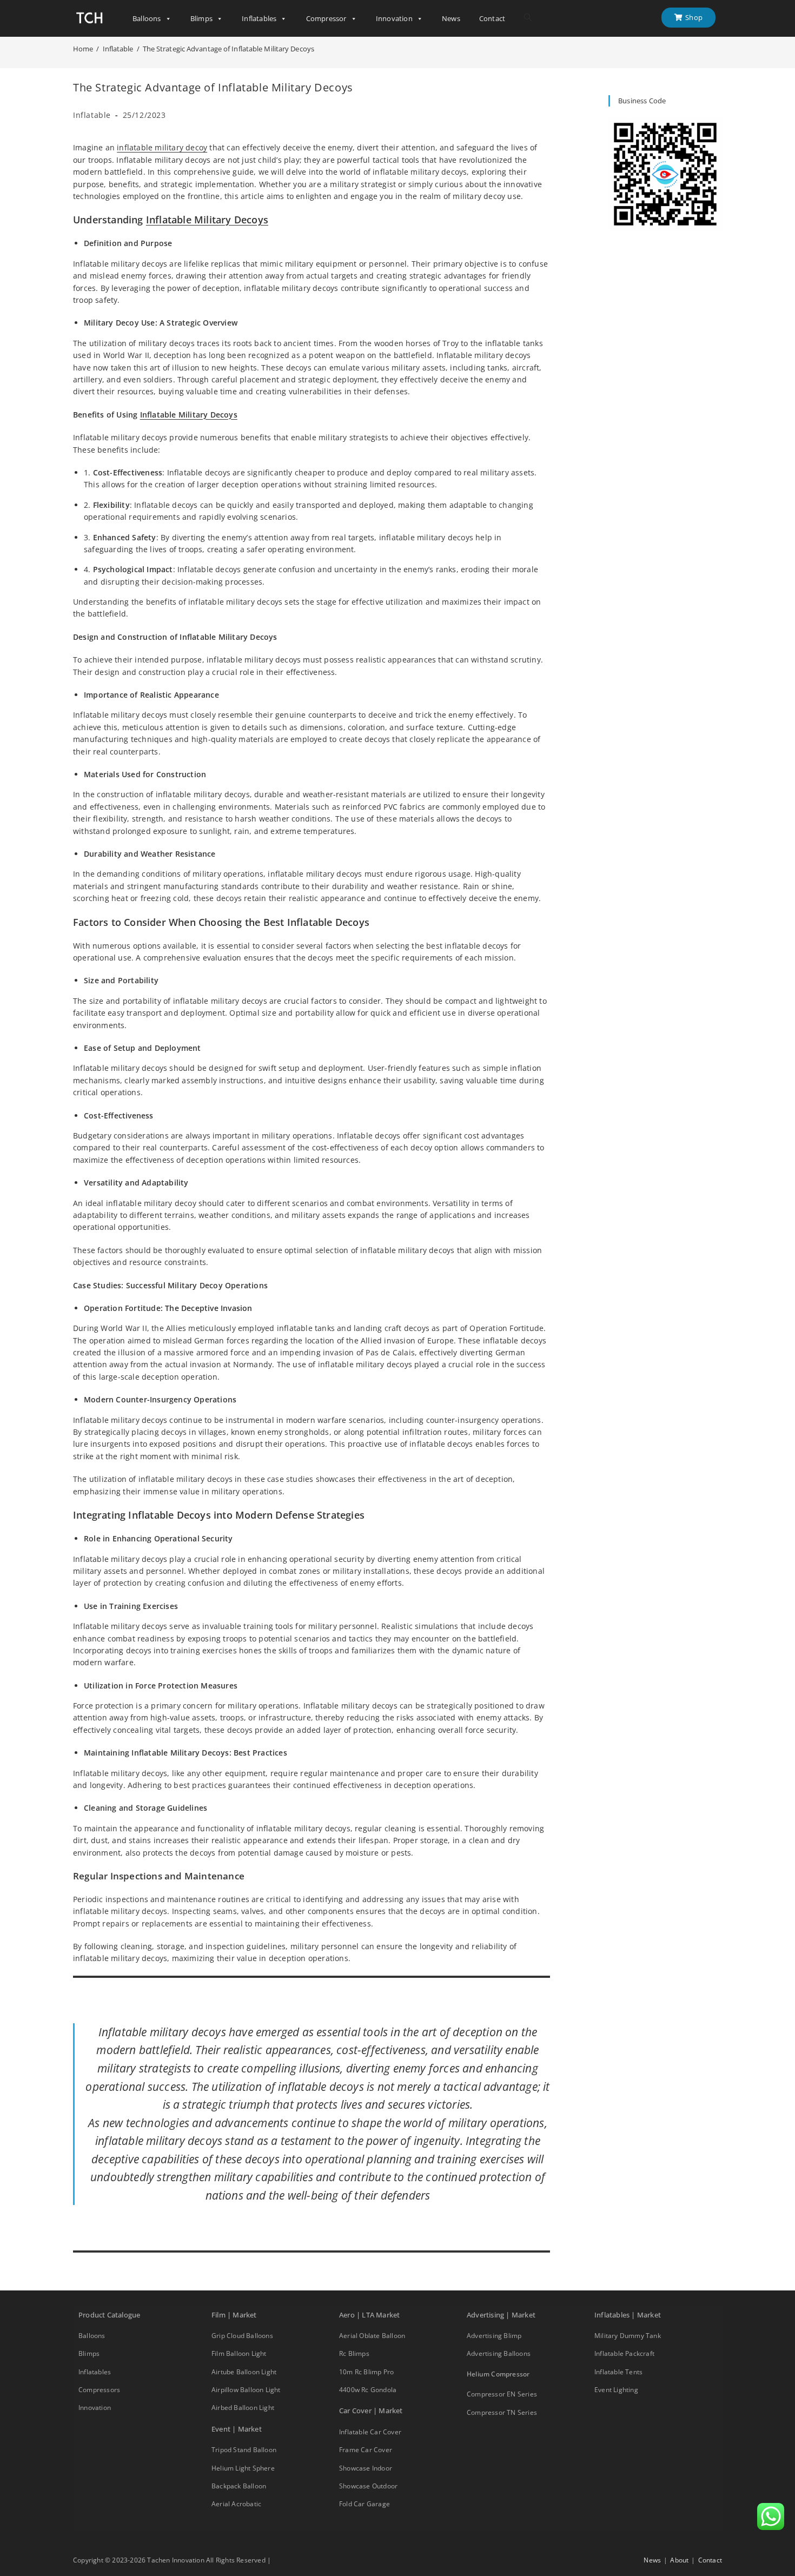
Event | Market (237, 2429)
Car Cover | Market (371, 2411)
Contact (492, 18)
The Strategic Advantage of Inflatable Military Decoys (228, 49)
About (679, 2560)
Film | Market (234, 2315)
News (451, 18)
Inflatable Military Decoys (207, 220)
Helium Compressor (498, 2374)
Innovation (394, 18)
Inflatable (92, 115)
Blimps (201, 18)
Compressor (326, 18)
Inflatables (259, 18)
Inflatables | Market (628, 2315)
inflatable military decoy (162, 147)
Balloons (147, 18)
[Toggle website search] (528, 18)
